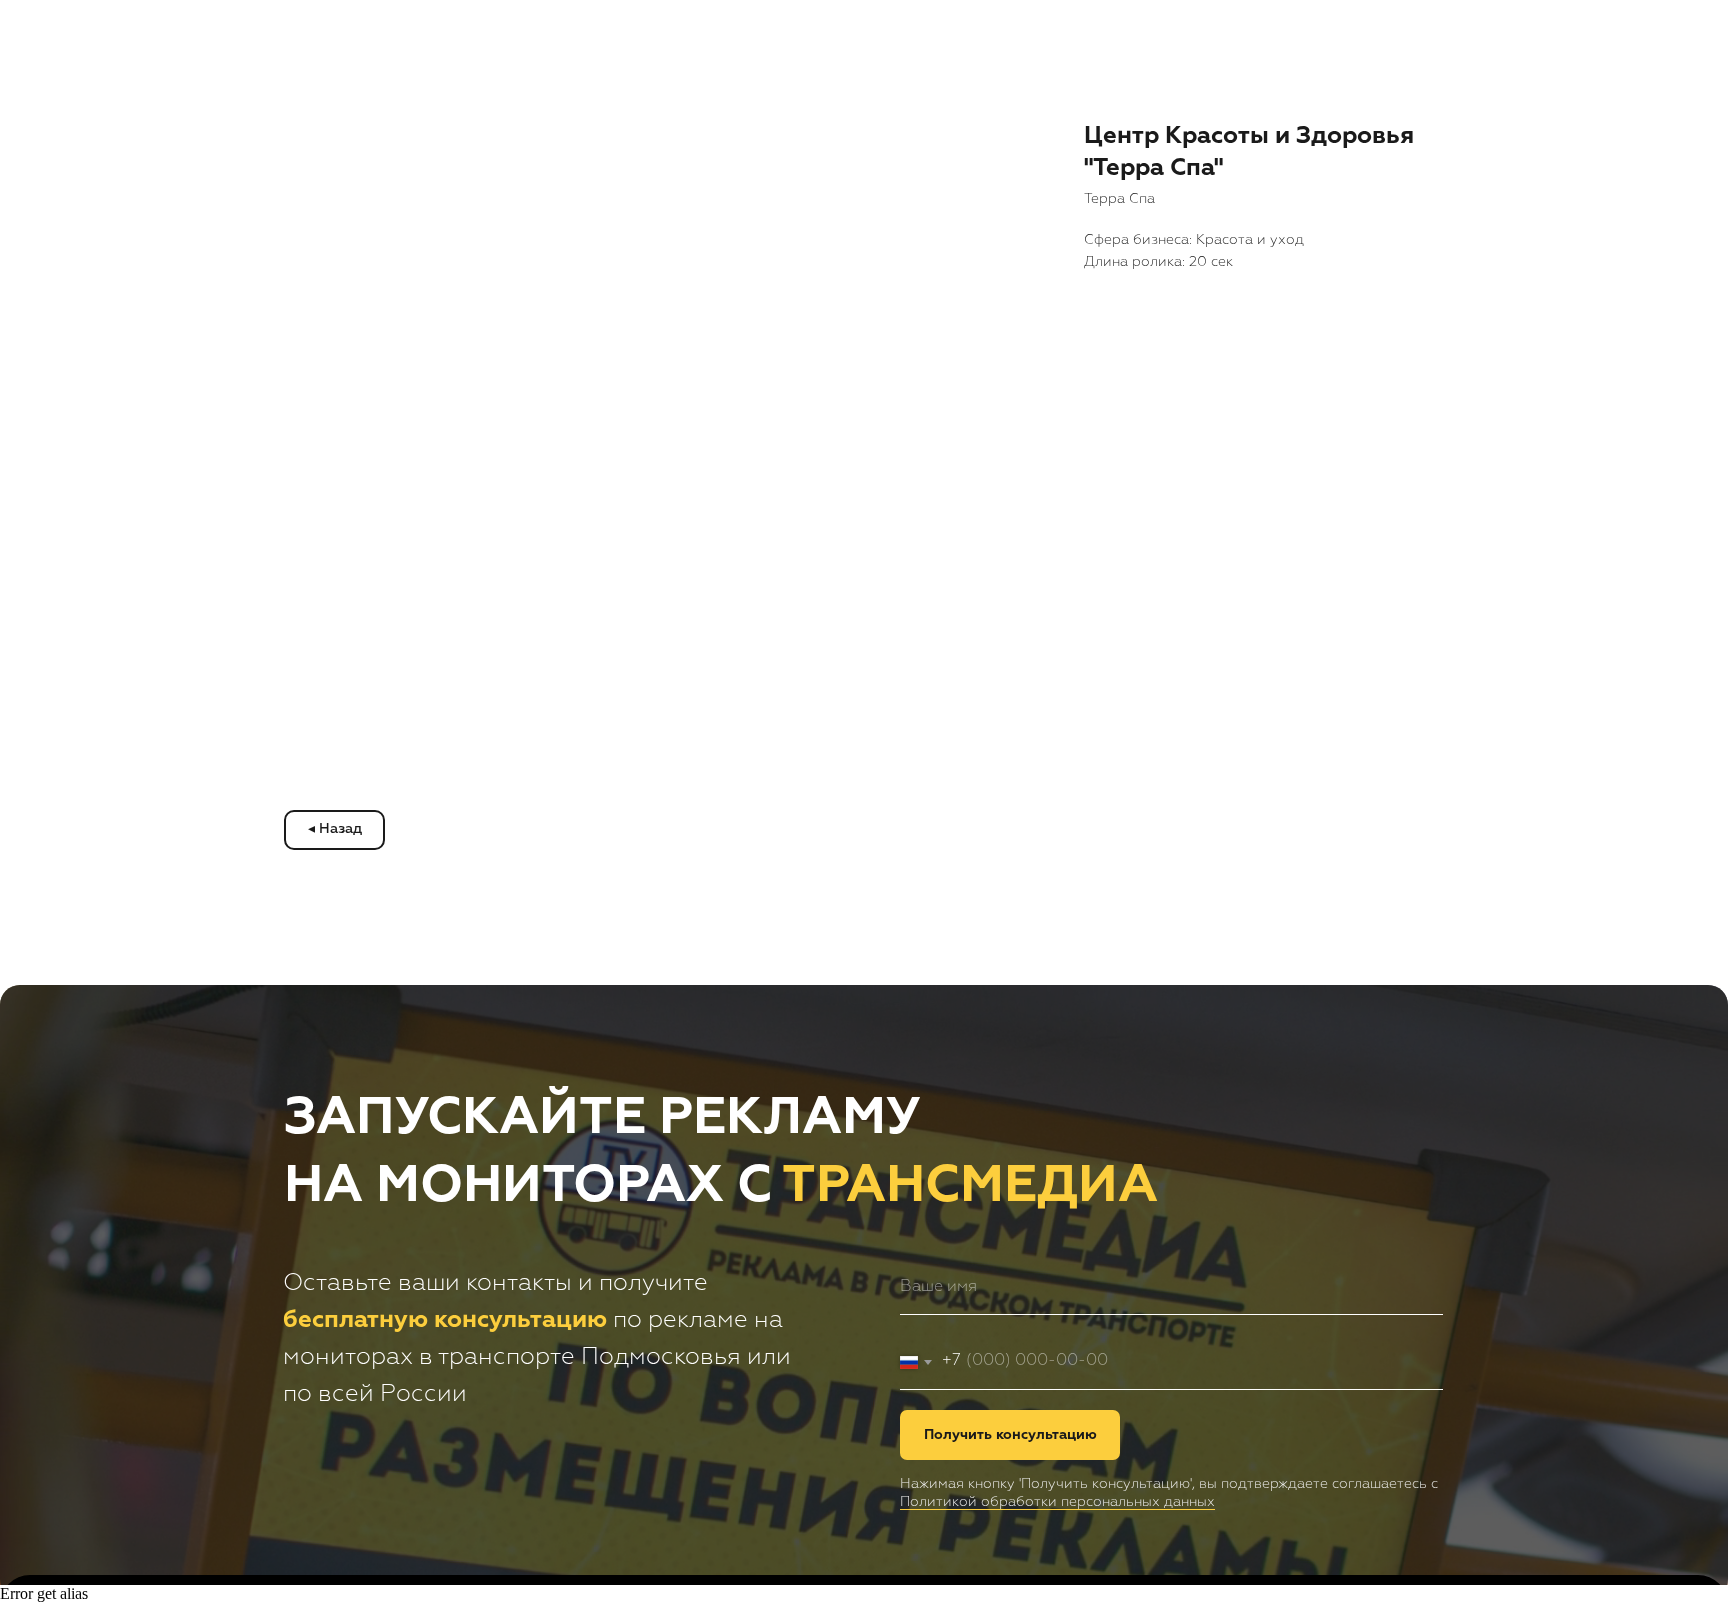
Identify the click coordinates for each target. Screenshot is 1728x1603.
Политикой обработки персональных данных (1057, 1502)
